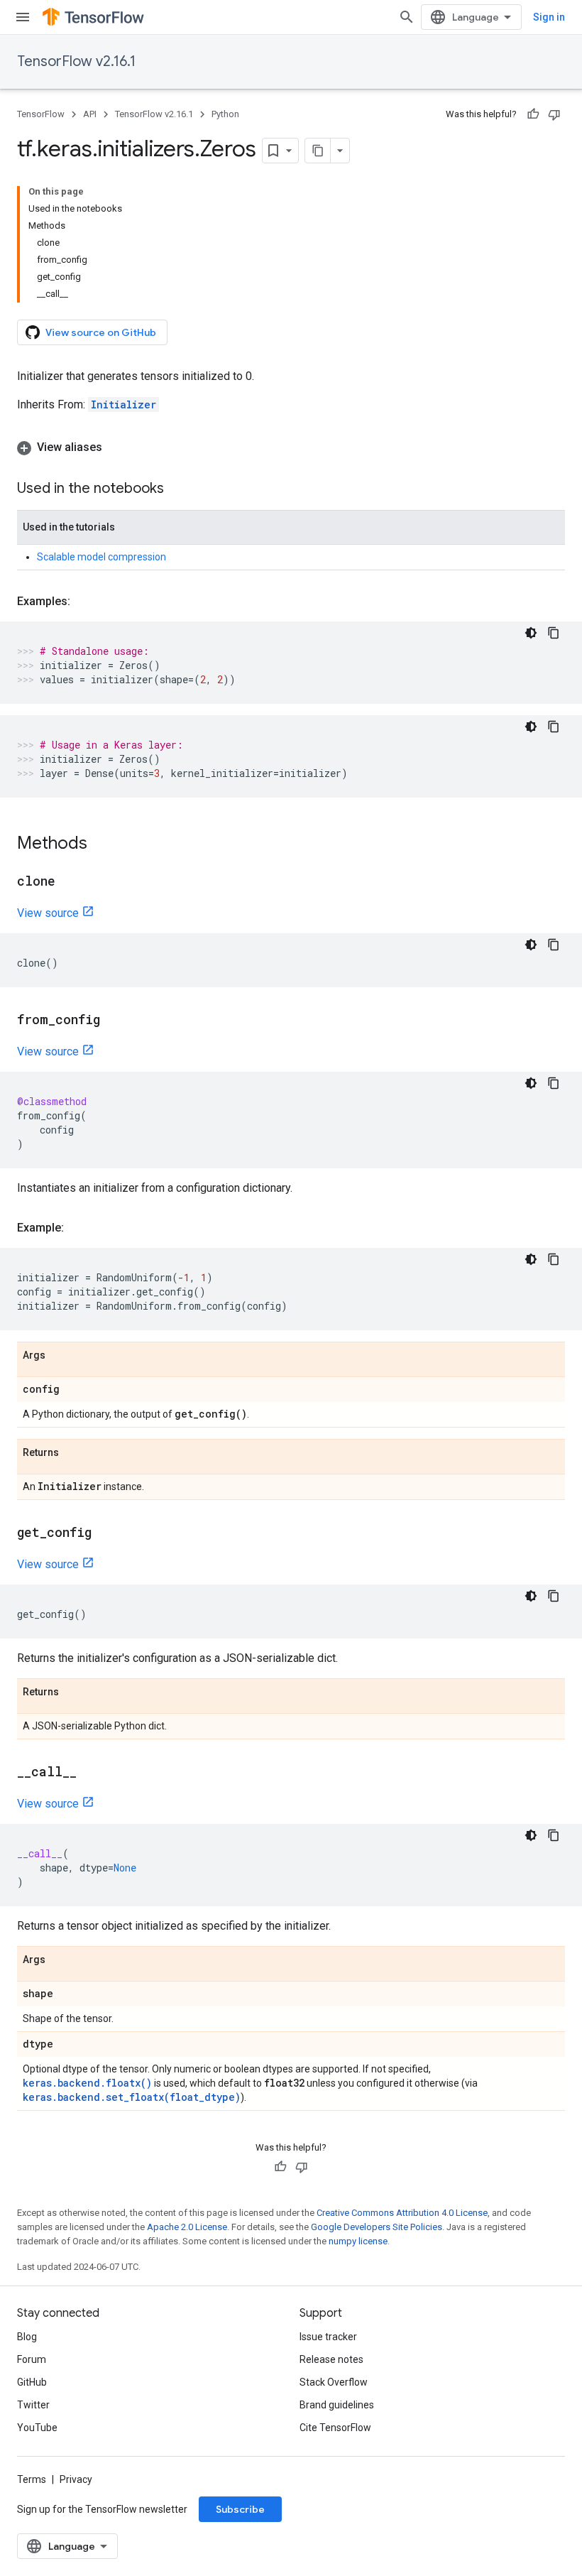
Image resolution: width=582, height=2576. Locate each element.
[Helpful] (533, 114)
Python (225, 114)
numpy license (358, 2241)
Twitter (33, 2405)
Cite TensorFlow (335, 2428)
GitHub (32, 2382)
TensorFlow (41, 114)
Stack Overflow (334, 2382)
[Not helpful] (554, 114)
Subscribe (240, 2509)
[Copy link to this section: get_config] (106, 1533)
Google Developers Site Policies (377, 2227)
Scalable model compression (101, 557)
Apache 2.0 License (187, 2227)
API (90, 114)
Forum (32, 2359)
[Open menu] (23, 17)
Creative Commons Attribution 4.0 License (402, 2213)
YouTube (37, 2428)
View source (48, 913)
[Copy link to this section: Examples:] (84, 602)
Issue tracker (328, 2337)
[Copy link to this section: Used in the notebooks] (178, 489)
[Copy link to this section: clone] (70, 882)
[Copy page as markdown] (318, 151)
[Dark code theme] (531, 633)
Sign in (549, 17)
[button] (291, 447)
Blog (27, 2337)
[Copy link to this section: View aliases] (116, 447)
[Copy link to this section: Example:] (78, 1228)
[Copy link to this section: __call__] (91, 1773)
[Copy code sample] (554, 633)
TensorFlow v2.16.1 (76, 61)
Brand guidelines (337, 2405)
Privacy (76, 2479)
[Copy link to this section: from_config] (114, 1021)
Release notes (331, 2359)
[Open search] (407, 17)
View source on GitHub (101, 332)
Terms (32, 2479)
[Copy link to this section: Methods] (101, 844)
